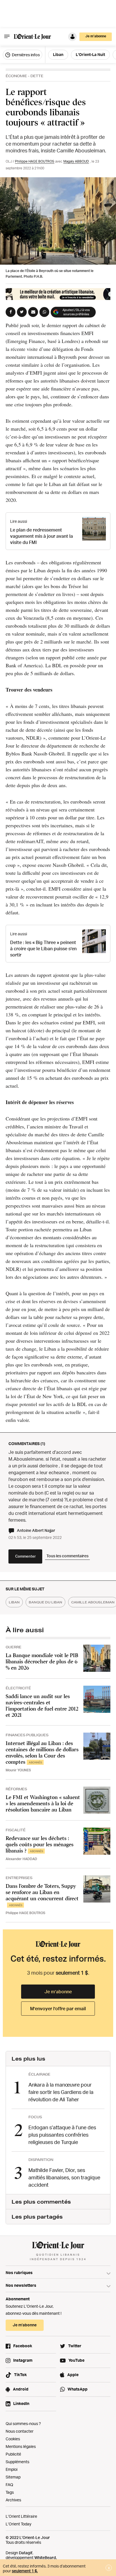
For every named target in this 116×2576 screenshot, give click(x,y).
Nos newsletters (21, 2285)
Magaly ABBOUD (76, 161)
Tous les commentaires (67, 1556)
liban (14, 1602)
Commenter (25, 1556)
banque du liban (45, 1602)
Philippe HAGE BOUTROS (35, 161)
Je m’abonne (58, 1992)
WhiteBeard (45, 2557)
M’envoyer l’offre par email (58, 2009)
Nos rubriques (19, 2272)
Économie (16, 76)
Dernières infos (25, 55)
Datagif (26, 2553)
